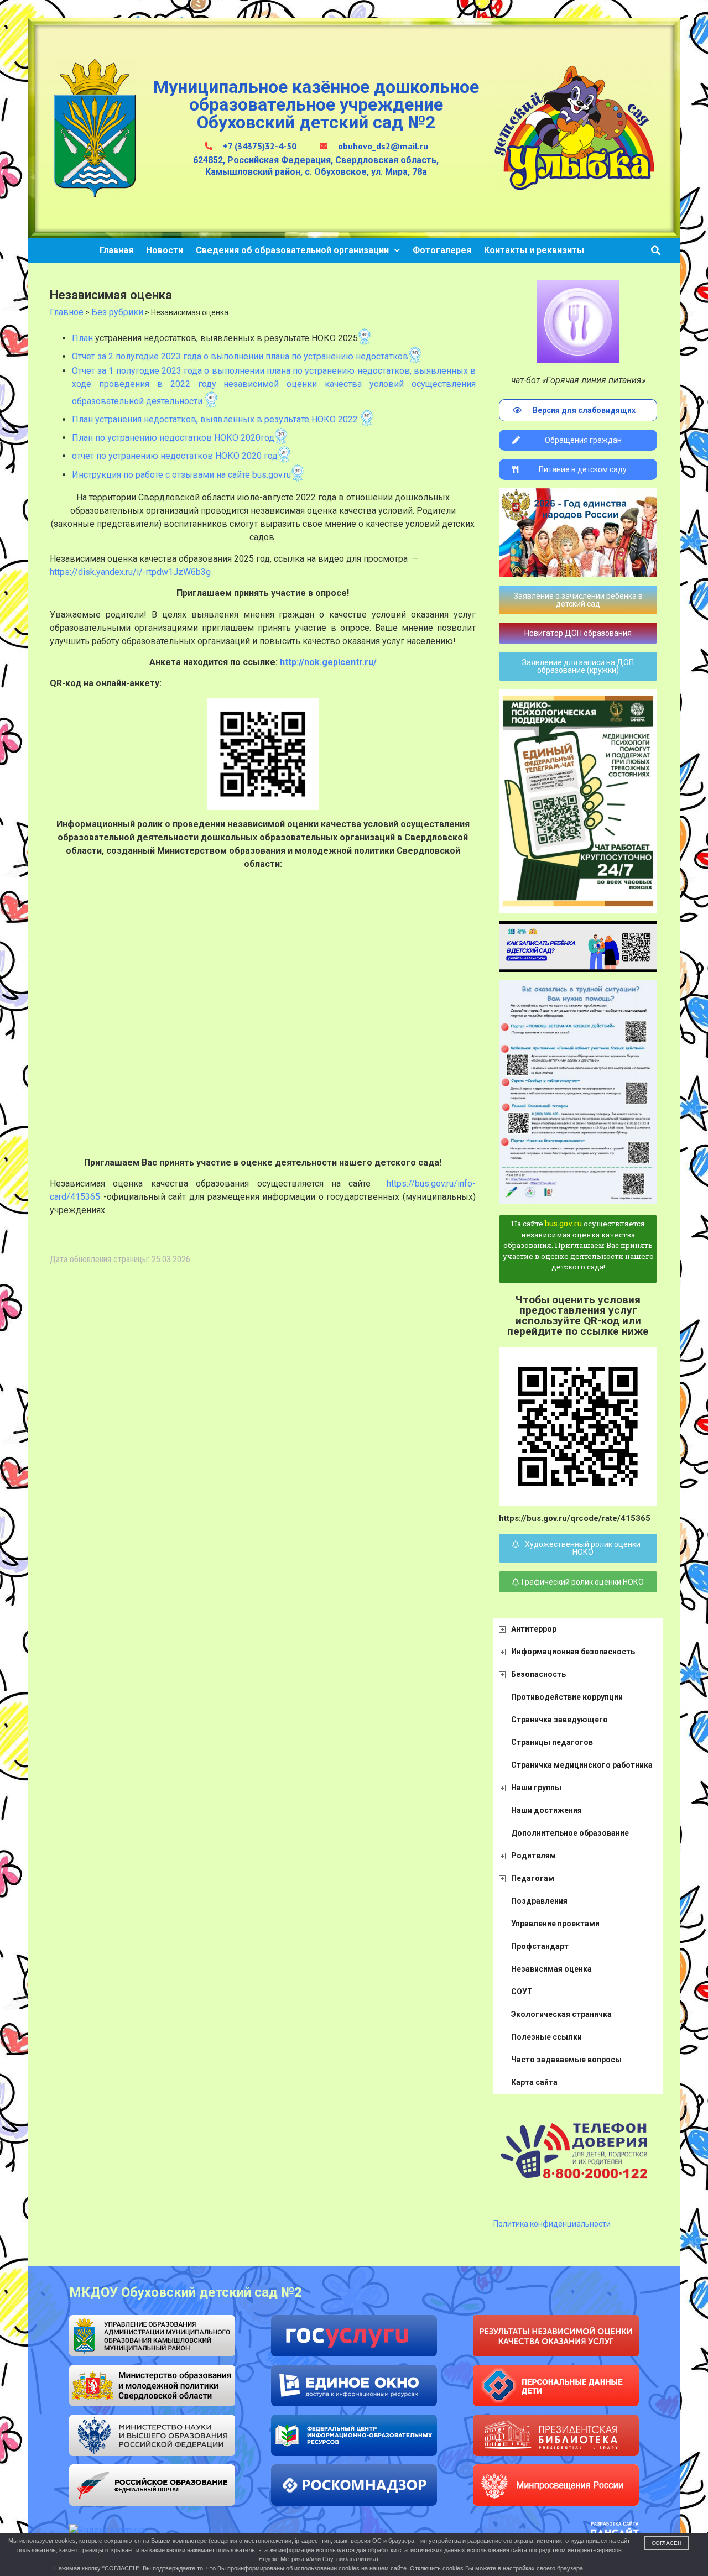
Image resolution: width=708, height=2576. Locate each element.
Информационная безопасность (573, 1652)
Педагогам (533, 1878)
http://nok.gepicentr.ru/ (328, 662)
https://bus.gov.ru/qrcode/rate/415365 (575, 1518)
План (84, 338)
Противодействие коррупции (567, 1697)
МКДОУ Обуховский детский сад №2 (186, 2292)
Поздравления (539, 1901)
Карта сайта (534, 2082)
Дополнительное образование (570, 1833)
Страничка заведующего (559, 1720)
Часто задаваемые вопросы (566, 2060)
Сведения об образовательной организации (292, 250)
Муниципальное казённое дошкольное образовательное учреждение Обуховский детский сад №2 (316, 104)
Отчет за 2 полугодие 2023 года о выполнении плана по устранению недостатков (240, 356)
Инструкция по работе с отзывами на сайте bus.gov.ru (181, 475)
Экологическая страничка (561, 2014)
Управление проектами (555, 1924)
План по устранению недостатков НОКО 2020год (173, 438)
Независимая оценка (551, 1969)
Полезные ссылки (546, 2037)
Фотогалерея (442, 250)
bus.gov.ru (563, 1223)
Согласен (667, 2543)
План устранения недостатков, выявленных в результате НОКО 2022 (215, 419)
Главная (116, 250)
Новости (165, 250)
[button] (656, 250)
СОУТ (522, 1992)
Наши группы (536, 1788)
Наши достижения (546, 1810)
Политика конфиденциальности (552, 2224)
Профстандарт (540, 1946)
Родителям (533, 1856)
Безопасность (538, 1674)
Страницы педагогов (552, 1742)
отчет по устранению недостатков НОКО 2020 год (175, 456)
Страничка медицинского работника (582, 1765)
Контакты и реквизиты (534, 250)
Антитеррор (534, 1629)
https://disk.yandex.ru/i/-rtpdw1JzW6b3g (130, 572)
